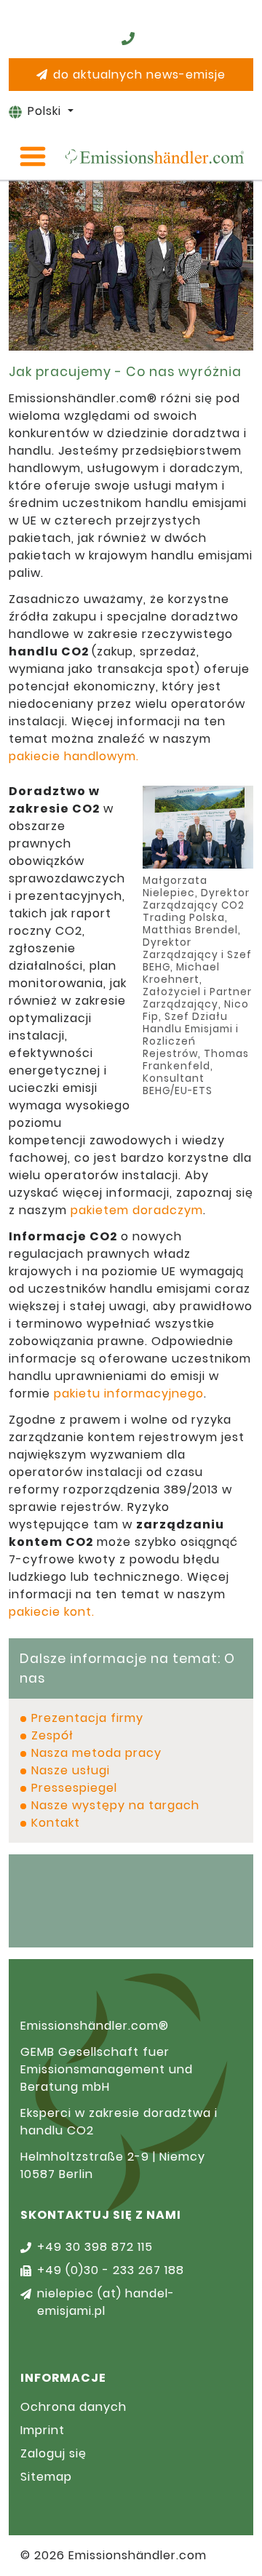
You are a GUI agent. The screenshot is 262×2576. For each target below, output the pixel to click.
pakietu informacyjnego (129, 1393)
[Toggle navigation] (33, 156)
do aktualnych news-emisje (139, 75)
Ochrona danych (74, 2407)
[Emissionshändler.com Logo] (154, 156)
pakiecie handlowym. (74, 756)
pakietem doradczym (137, 1210)
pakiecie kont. (52, 1612)
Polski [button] (46, 111)
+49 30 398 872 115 (95, 2247)
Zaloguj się (53, 2453)
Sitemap (46, 2477)
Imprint (43, 2430)
